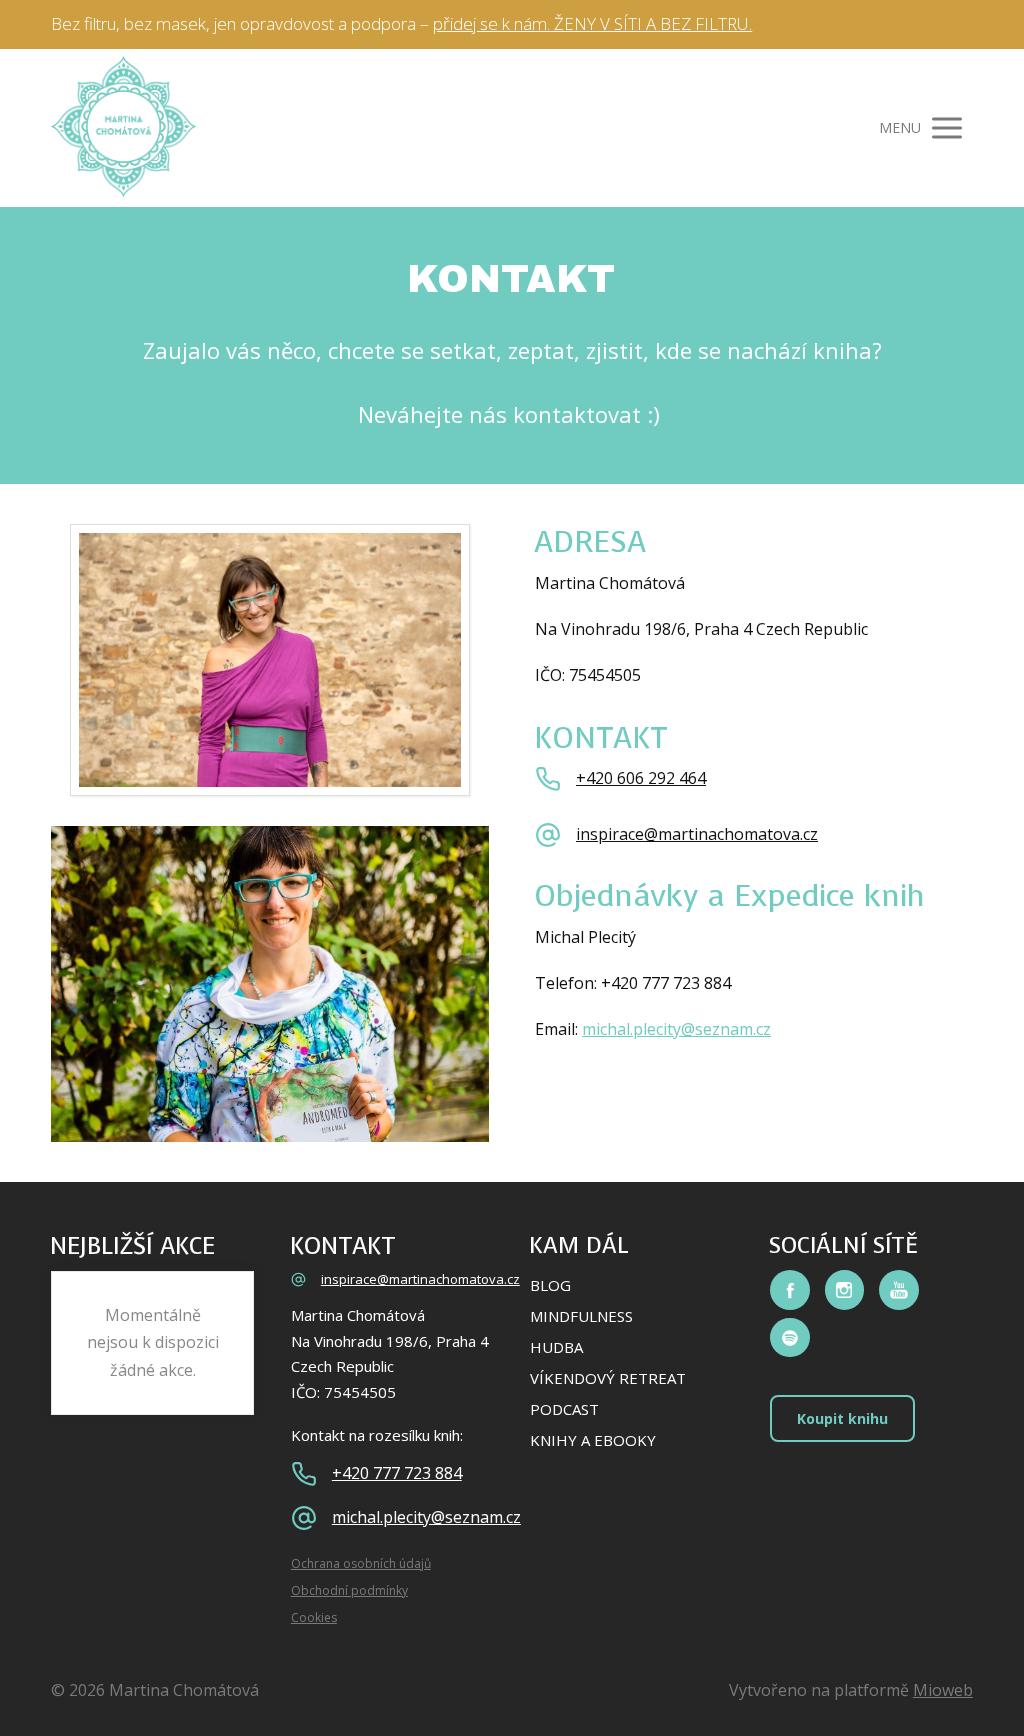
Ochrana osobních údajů (361, 1563)
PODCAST (564, 1409)
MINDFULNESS (581, 1316)
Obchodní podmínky (349, 1590)
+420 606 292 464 (641, 778)
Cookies (314, 1617)
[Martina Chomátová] (123, 128)
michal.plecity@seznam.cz (676, 1029)
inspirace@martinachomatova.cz (697, 834)
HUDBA (556, 1347)
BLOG (550, 1285)
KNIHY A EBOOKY (593, 1440)
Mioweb (943, 1690)
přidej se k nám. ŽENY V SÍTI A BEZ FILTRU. (592, 23)
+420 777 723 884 (397, 1473)
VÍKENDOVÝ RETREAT (608, 1378)
